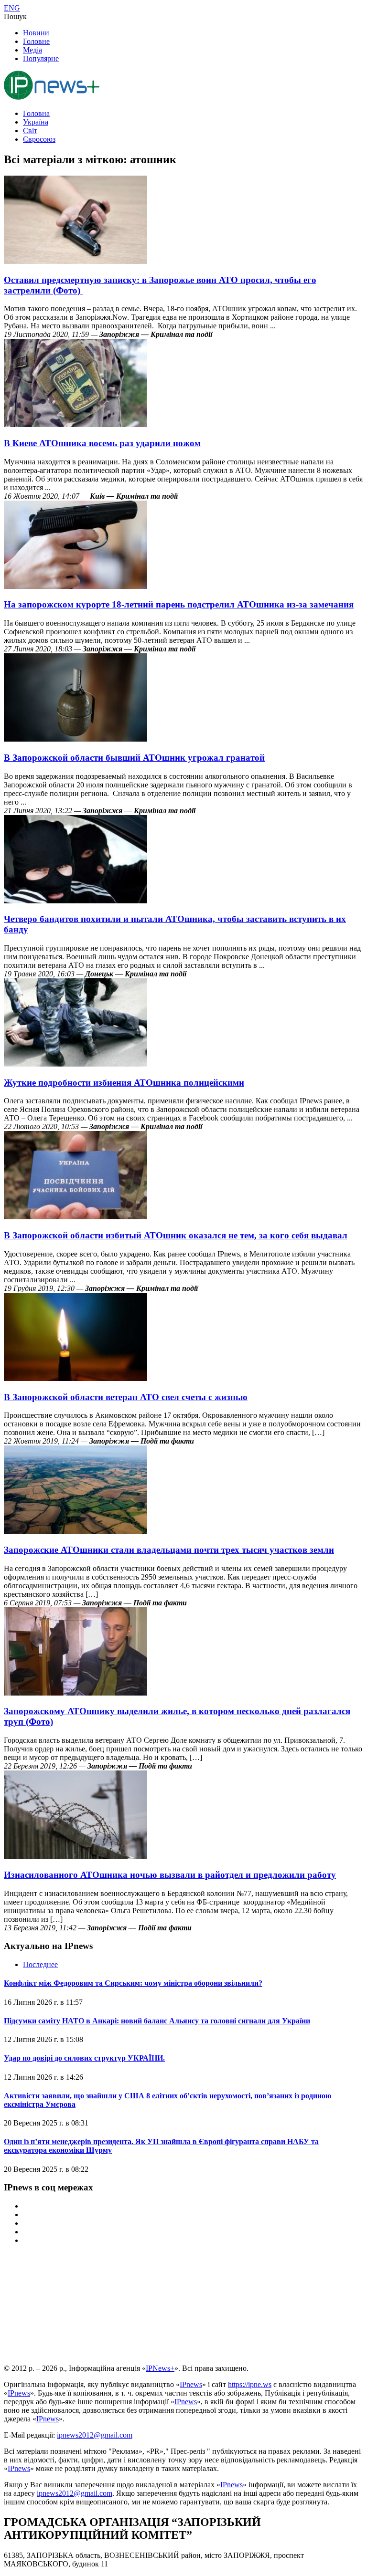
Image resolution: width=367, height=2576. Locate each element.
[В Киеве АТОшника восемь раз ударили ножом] (76, 424)
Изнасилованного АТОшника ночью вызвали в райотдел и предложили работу (170, 1875)
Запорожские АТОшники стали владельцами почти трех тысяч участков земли (169, 1550)
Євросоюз (39, 139)
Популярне (41, 58)
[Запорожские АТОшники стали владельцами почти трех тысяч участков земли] (76, 1531)
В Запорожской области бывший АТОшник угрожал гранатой (134, 758)
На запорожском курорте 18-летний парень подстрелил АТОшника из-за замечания (179, 604)
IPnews (191, 2384)
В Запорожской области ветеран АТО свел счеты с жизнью (126, 1397)
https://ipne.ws (250, 2384)
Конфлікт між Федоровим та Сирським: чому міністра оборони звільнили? (133, 1983)
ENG (12, 8)
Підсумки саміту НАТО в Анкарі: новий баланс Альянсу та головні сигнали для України (157, 2021)
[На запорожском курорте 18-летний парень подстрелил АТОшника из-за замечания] (76, 586)
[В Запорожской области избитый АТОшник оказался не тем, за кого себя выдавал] (76, 1217)
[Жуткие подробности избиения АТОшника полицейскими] (76, 1064)
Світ (30, 131)
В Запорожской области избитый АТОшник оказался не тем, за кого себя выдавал (176, 1235)
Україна (36, 122)
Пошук (15, 16)
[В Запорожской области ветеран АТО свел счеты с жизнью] (76, 1378)
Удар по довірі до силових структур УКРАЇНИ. (84, 2058)
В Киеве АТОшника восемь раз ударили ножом (102, 443)
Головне (36, 41)
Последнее (40, 1964)
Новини (36, 33)
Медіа (32, 50)
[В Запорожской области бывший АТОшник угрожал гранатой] (76, 739)
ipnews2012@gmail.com (95, 2435)
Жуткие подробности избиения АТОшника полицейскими (124, 1083)
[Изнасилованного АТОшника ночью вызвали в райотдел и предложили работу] (76, 1856)
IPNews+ (160, 2368)
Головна (36, 113)
